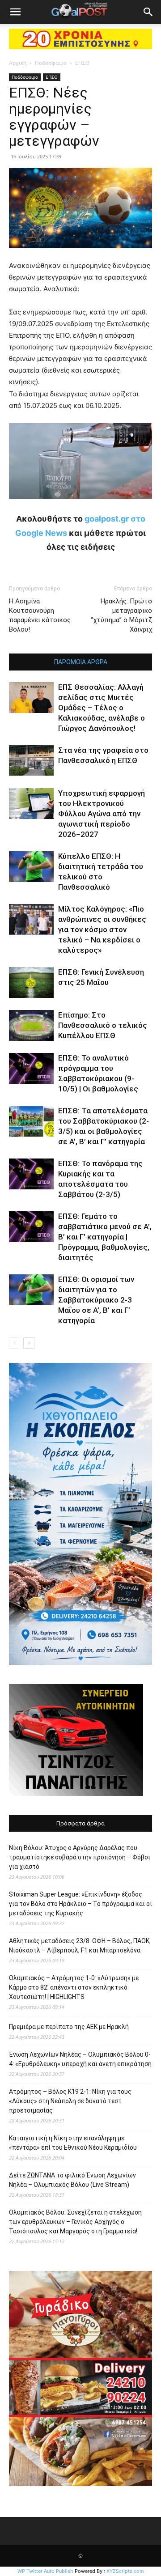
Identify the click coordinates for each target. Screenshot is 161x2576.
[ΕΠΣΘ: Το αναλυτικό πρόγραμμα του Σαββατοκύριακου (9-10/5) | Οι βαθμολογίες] (31, 1068)
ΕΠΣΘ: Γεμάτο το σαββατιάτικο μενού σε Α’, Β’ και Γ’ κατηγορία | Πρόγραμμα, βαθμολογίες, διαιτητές (105, 1237)
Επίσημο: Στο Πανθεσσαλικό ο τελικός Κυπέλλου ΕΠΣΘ (103, 1025)
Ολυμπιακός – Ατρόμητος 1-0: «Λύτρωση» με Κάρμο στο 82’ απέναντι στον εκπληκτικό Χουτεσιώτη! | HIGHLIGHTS (74, 1987)
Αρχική (18, 63)
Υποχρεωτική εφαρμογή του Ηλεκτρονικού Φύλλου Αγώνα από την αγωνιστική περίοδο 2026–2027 (102, 814)
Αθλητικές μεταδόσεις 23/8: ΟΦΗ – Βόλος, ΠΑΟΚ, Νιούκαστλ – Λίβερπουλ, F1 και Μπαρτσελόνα (80, 1946)
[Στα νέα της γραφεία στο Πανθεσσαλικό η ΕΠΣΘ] (31, 760)
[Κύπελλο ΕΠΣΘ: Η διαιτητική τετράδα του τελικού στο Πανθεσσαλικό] (31, 867)
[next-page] (29, 1343)
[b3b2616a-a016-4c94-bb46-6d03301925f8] (80, 506)
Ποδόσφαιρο (51, 63)
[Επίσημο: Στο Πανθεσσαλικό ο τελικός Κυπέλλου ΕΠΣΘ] (31, 1025)
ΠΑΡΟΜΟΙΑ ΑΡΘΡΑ (81, 662)
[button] (15, 12)
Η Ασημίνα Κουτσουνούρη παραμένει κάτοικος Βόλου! (40, 615)
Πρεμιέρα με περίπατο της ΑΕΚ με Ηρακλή (69, 2027)
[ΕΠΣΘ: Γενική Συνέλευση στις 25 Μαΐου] (31, 982)
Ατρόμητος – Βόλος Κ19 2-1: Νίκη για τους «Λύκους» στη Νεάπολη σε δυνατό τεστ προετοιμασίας (70, 2101)
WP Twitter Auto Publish (45, 2571)
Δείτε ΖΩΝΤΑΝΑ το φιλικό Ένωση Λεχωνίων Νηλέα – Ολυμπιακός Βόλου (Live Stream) (72, 2180)
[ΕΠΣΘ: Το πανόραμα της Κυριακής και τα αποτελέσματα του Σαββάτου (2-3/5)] (31, 1174)
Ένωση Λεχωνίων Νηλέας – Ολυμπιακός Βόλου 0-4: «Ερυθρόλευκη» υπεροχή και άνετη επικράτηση (80, 2059)
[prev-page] (15, 1343)
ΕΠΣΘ (82, 63)
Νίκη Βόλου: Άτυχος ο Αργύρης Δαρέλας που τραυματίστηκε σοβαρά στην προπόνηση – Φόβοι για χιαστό (80, 1857)
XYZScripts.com (125, 2571)
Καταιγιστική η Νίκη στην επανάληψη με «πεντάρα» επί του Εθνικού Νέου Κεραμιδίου (73, 2143)
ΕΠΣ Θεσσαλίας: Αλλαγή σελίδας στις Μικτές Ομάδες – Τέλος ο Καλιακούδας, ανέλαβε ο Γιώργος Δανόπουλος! (102, 708)
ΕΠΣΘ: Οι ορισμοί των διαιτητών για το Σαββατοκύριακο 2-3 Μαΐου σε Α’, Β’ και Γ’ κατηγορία (96, 1300)
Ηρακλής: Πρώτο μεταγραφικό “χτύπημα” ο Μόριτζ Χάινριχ (121, 615)
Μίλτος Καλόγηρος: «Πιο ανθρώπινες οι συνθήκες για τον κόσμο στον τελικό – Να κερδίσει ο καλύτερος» (102, 929)
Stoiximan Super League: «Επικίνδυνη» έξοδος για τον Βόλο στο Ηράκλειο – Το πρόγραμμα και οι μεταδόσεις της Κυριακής (80, 1904)
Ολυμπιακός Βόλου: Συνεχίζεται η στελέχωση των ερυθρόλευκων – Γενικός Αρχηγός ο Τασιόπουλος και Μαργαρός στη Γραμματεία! (75, 2222)
